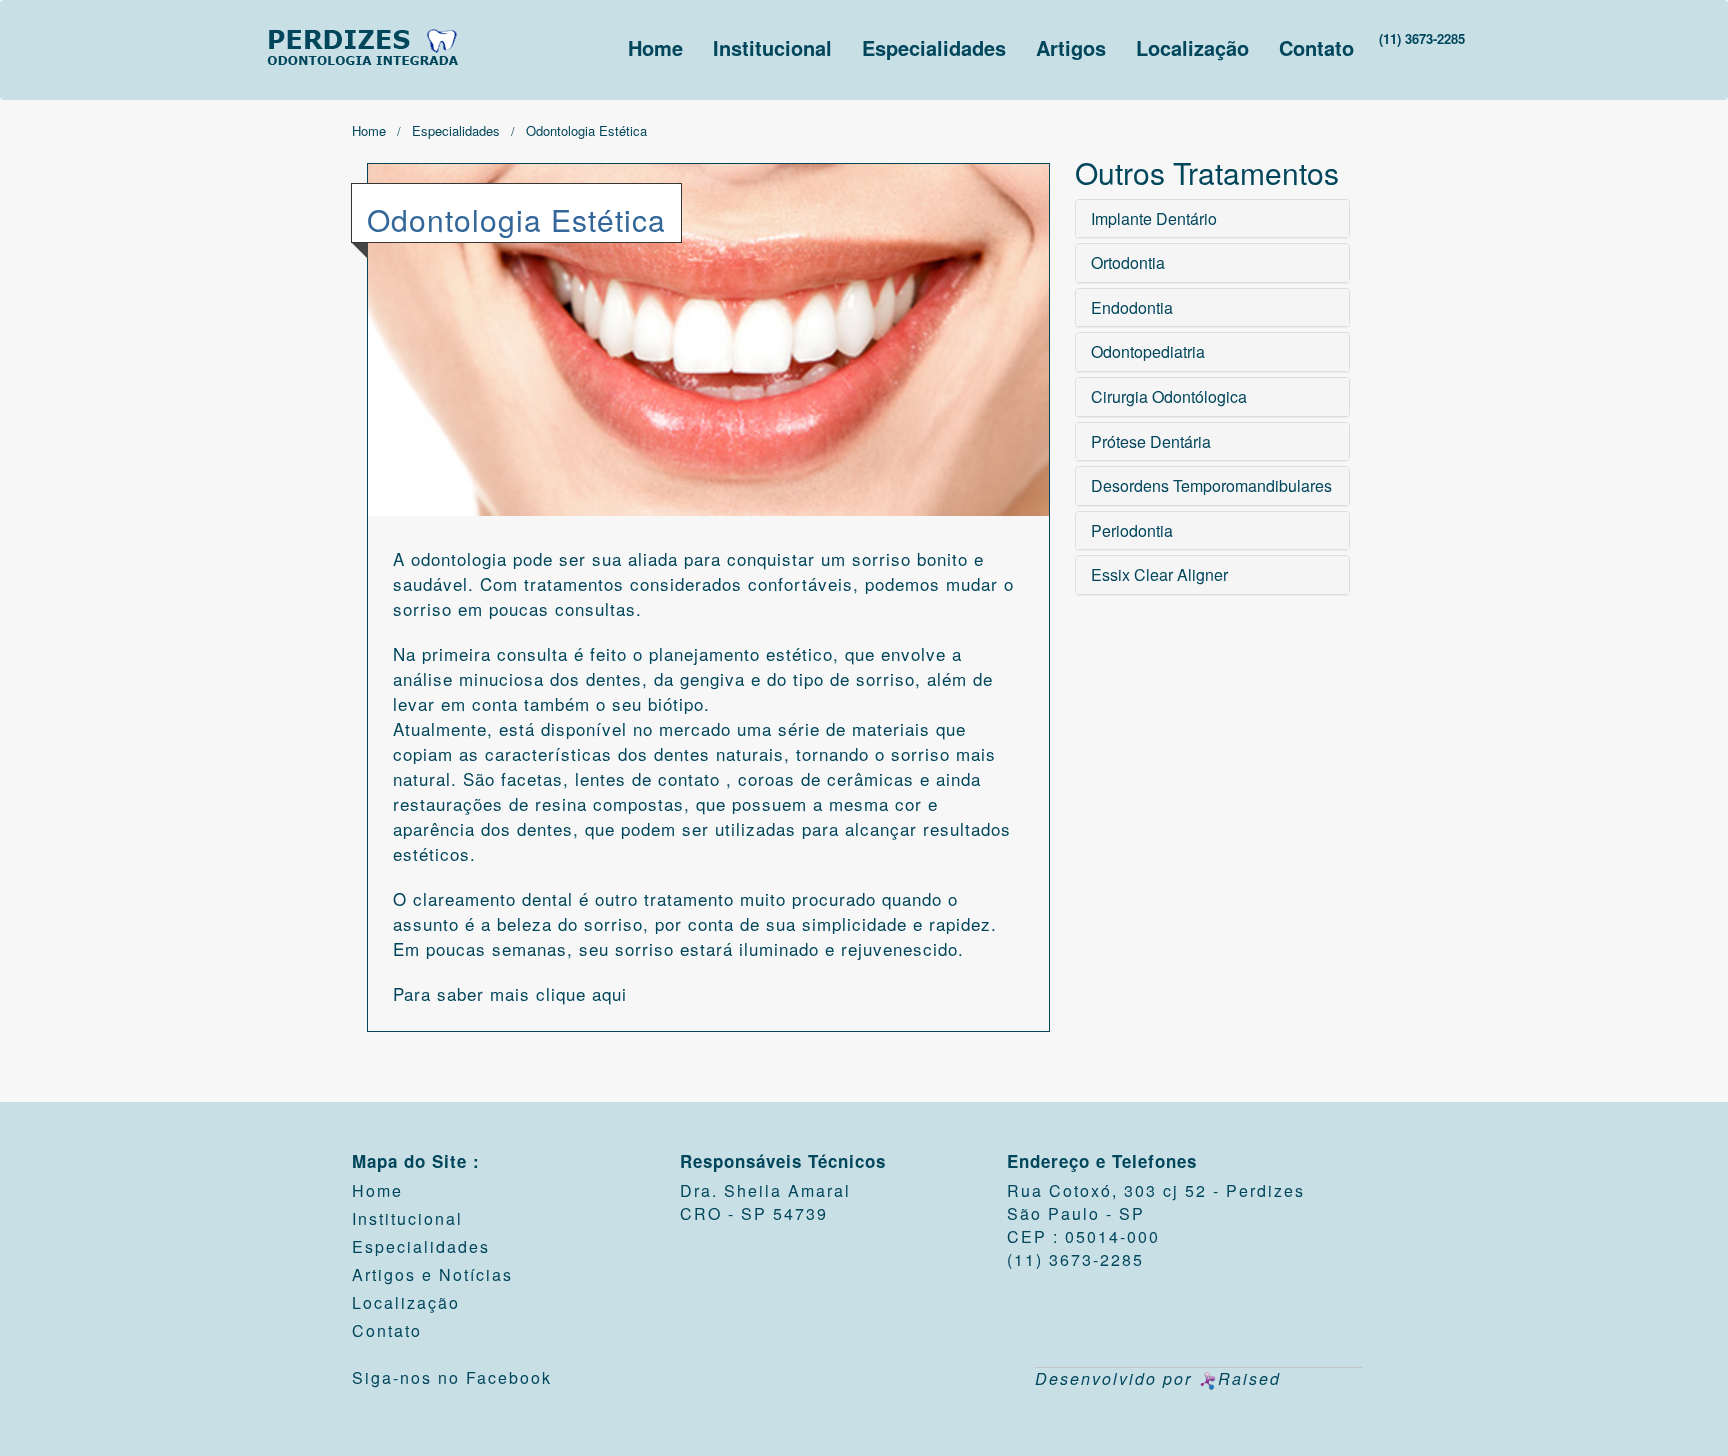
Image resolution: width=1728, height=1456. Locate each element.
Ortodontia (1128, 262)
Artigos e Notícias (432, 1274)
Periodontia (1132, 530)
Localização (1192, 47)
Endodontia (1132, 307)
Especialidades (934, 47)
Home (655, 47)
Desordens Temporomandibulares (1211, 485)
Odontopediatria (1148, 351)
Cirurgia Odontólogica (1169, 396)
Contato (1316, 47)
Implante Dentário (1154, 218)
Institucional (772, 47)
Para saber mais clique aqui (510, 993)
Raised (1249, 1378)
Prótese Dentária (1151, 441)
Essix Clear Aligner (1159, 574)
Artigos (1071, 47)
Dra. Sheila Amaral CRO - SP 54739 (765, 1202)
